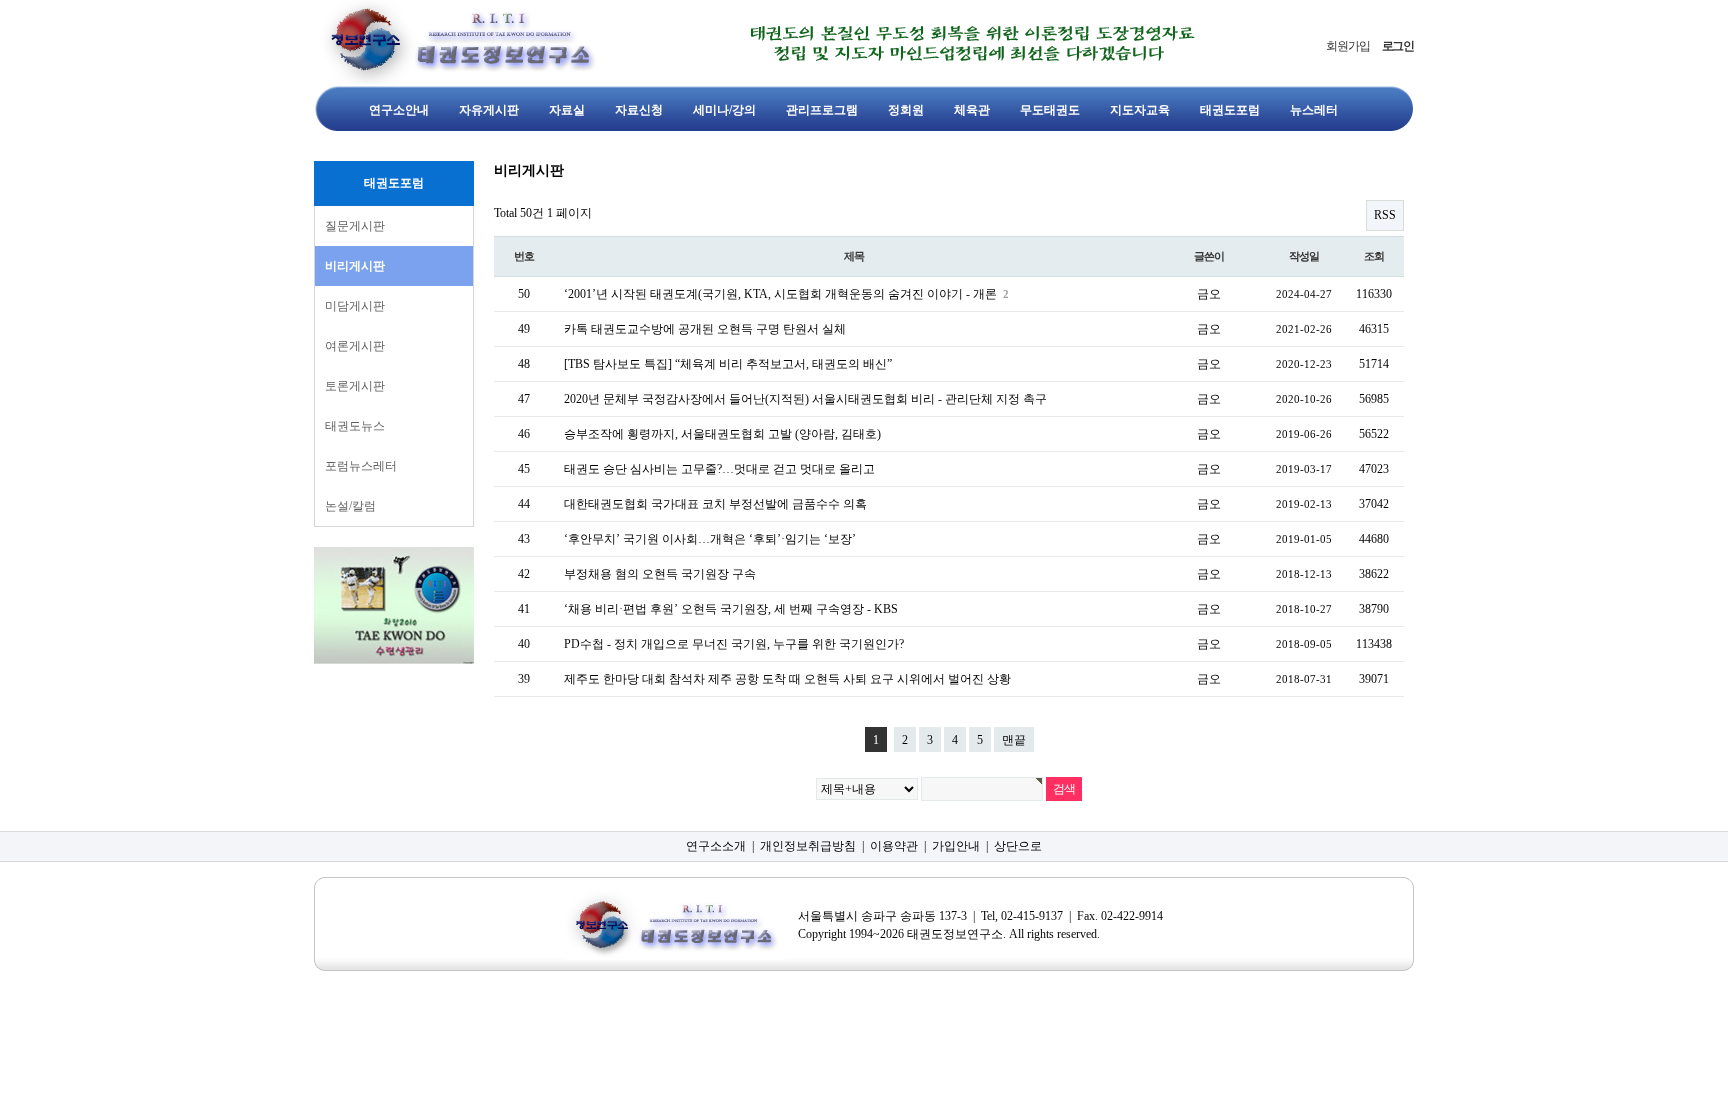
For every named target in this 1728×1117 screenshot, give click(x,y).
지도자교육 (1140, 110)
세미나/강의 (724, 110)
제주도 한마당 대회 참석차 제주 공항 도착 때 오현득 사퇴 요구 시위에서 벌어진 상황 (787, 679)
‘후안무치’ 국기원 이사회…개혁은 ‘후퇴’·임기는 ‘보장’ (710, 539)
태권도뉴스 (355, 426)
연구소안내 (399, 110)
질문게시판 (355, 226)
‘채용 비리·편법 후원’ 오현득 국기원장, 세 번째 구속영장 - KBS (731, 609)
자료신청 (639, 110)
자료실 (567, 110)
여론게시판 (355, 346)
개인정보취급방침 (808, 846)
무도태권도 (1050, 110)
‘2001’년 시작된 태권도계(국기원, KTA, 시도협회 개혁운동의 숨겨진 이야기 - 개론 (782, 294)
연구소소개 (716, 846)
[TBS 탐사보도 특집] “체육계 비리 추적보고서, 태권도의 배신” (728, 364)
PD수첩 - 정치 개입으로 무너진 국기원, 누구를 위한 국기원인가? (734, 644)
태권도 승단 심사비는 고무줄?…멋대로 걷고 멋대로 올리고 (719, 469)
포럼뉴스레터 (361, 466)
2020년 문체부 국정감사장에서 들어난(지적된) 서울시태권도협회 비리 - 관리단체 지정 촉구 (805, 399)
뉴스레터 (1314, 110)
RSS (1385, 215)
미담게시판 (355, 306)
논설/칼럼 (350, 506)
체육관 (972, 110)
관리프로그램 (822, 110)
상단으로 (1018, 846)
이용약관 (894, 846)
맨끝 (1014, 740)
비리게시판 (355, 266)
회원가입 (1347, 46)
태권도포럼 (1230, 110)
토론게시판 (355, 386)
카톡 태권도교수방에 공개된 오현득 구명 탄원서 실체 (705, 329)
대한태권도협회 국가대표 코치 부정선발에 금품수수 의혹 (715, 504)
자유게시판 (489, 110)
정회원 (906, 110)
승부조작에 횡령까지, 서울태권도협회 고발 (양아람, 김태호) (722, 434)
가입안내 (956, 846)
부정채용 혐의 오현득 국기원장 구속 (660, 574)
